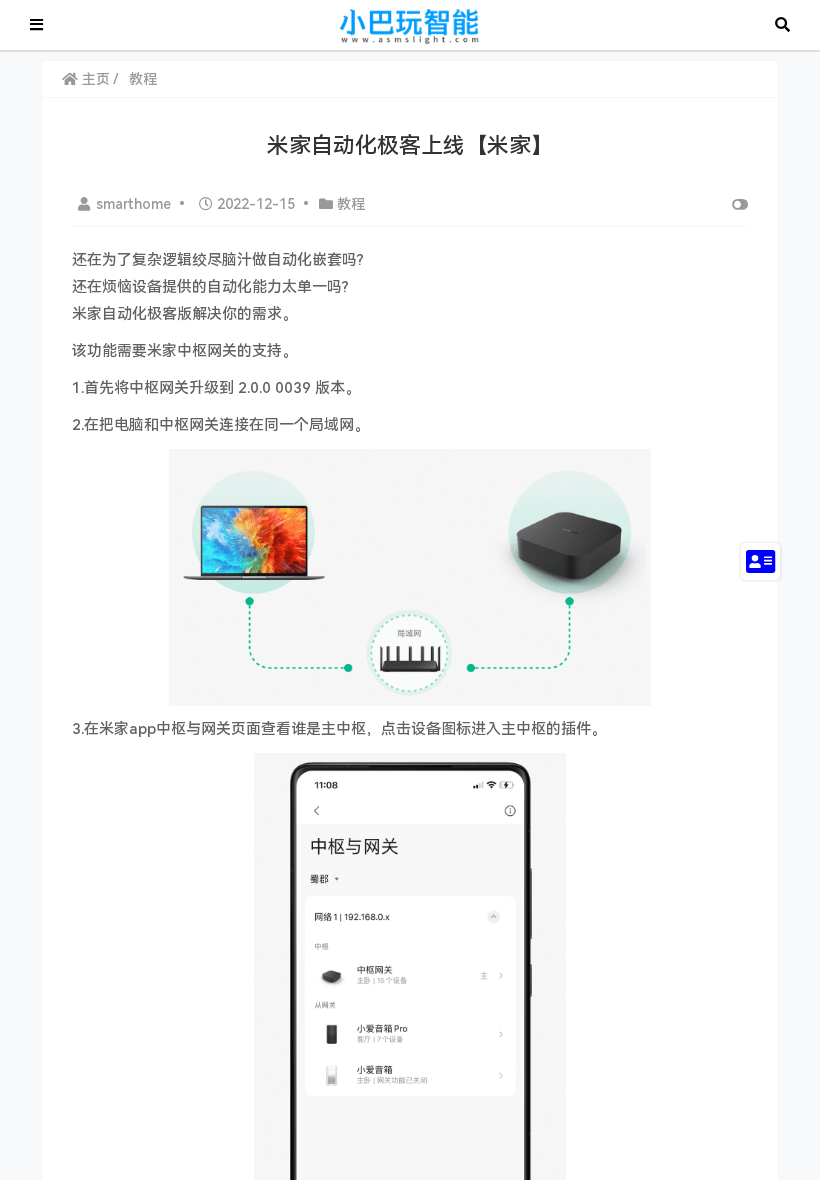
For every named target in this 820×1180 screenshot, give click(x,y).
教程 (143, 79)
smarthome (135, 204)
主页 (94, 79)
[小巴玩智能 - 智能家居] (409, 24)
